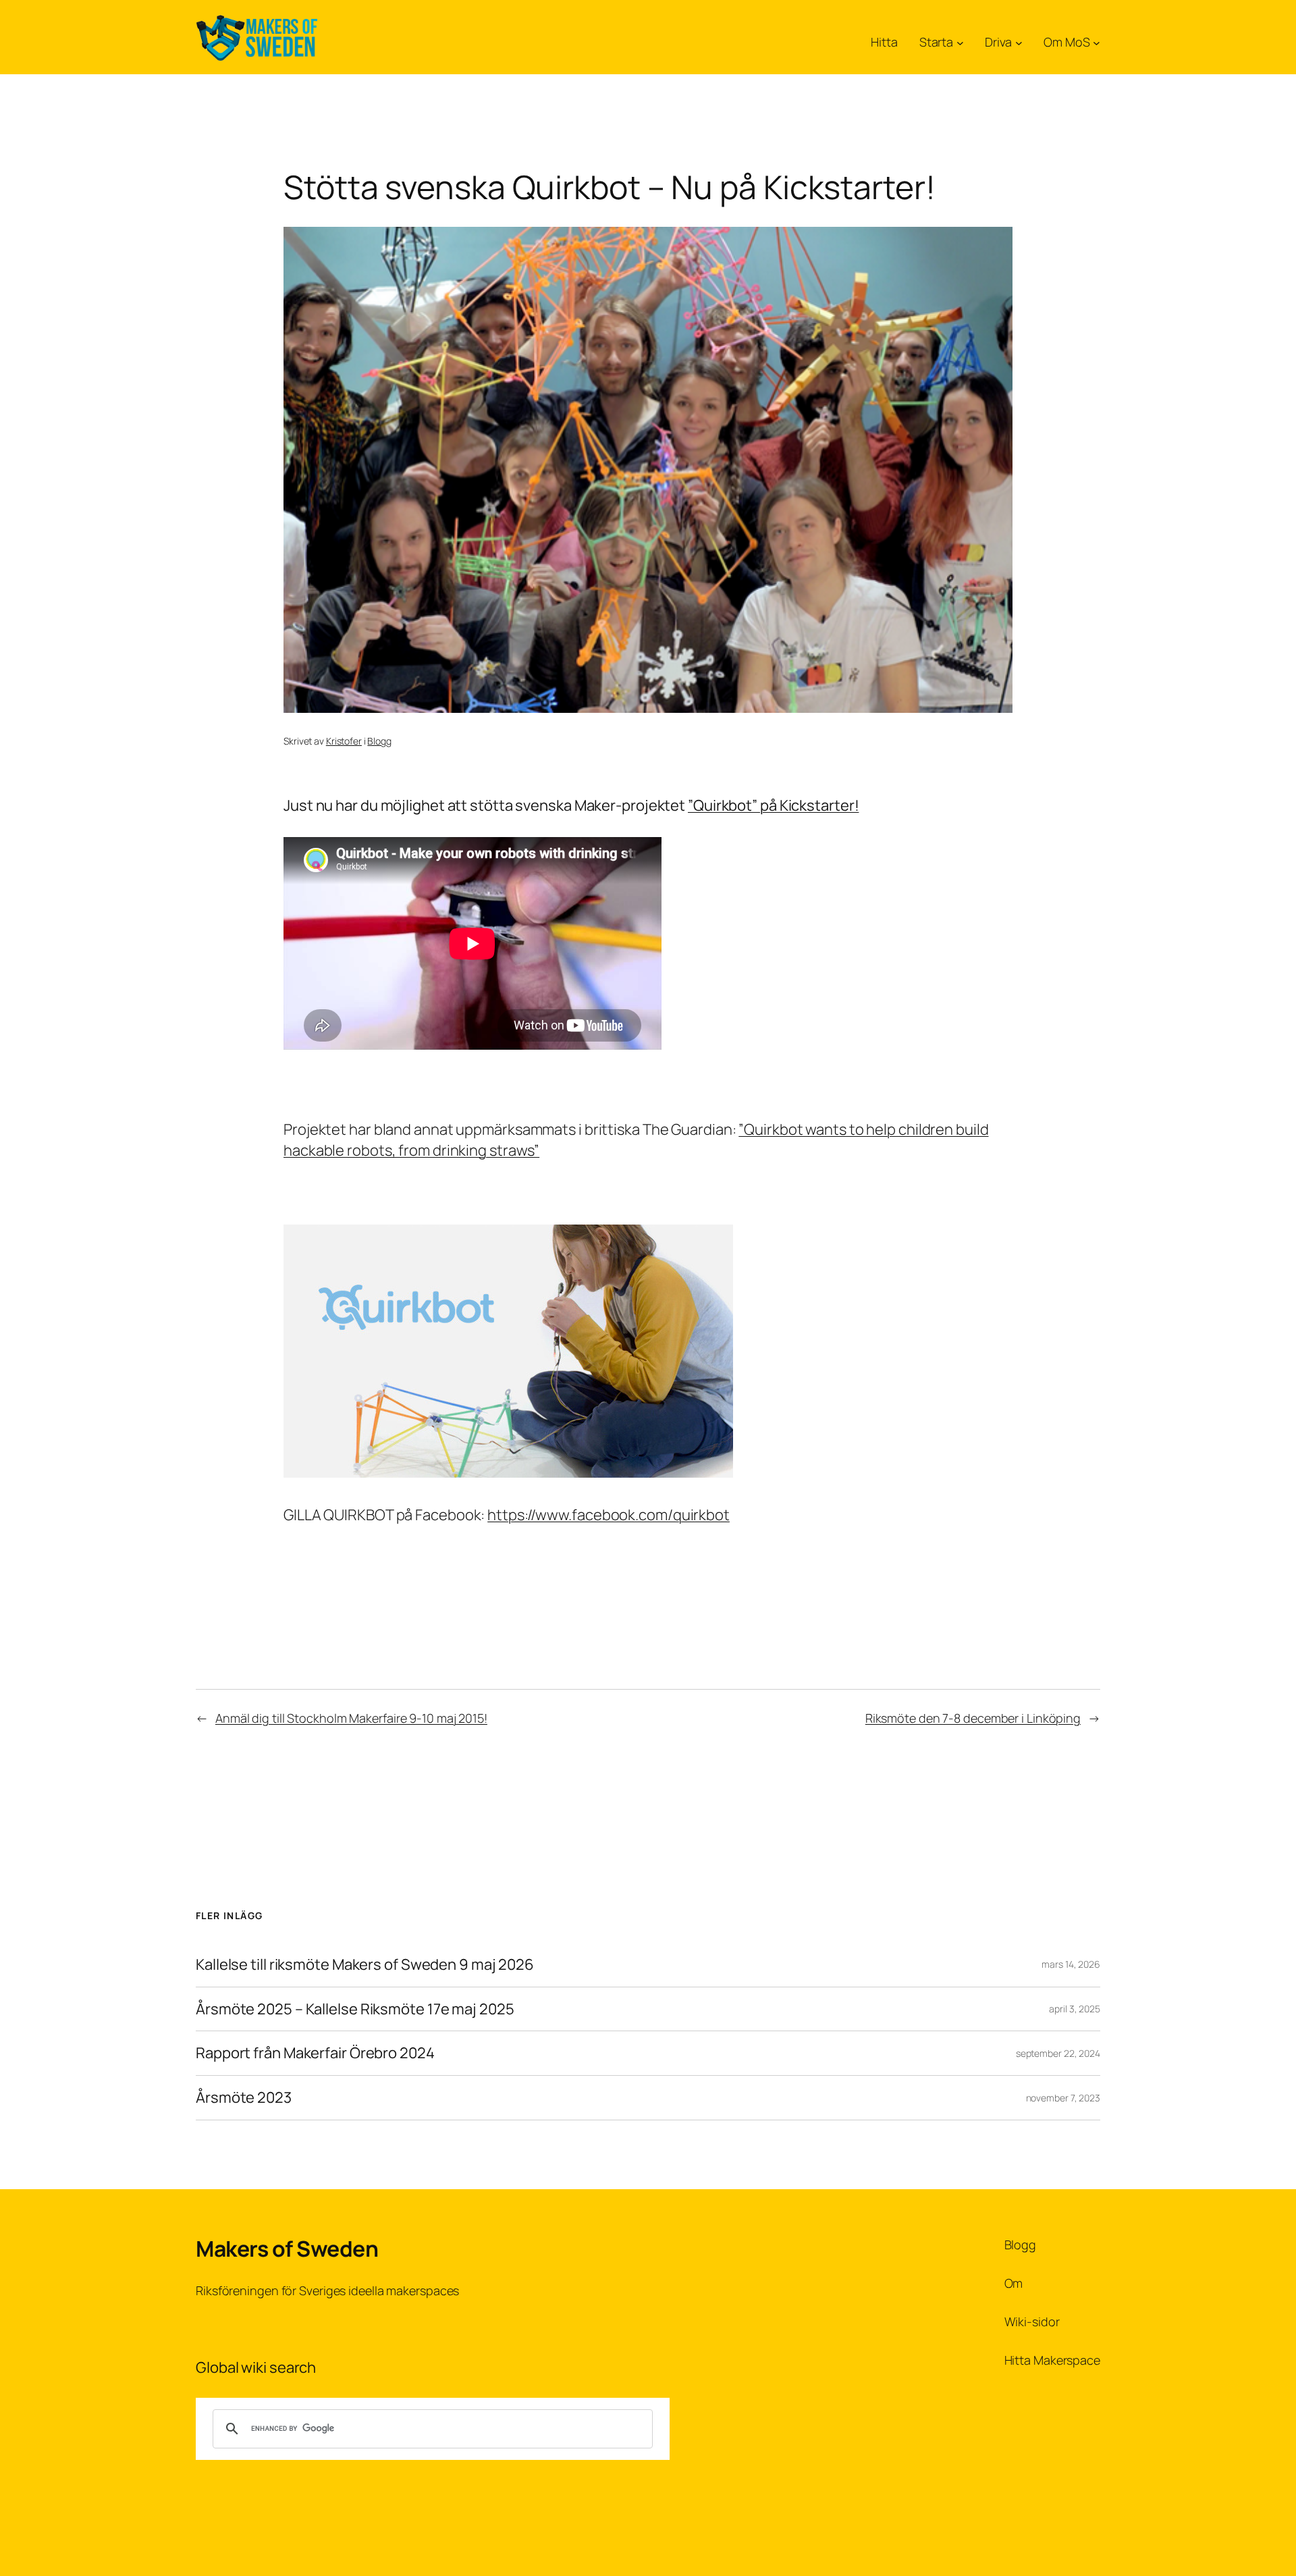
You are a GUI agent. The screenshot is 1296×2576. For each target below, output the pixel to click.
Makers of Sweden (287, 2249)
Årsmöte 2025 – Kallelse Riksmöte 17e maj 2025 (355, 2009)
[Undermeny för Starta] (960, 42)
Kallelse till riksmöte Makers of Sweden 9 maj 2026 (365, 1965)
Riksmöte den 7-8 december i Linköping (973, 1718)
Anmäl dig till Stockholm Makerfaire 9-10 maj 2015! (351, 1718)
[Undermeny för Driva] (1019, 42)
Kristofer (344, 741)
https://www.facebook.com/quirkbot (609, 1515)
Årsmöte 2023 (244, 2098)
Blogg (379, 741)
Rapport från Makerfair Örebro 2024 (315, 2053)
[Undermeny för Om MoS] (1097, 42)
